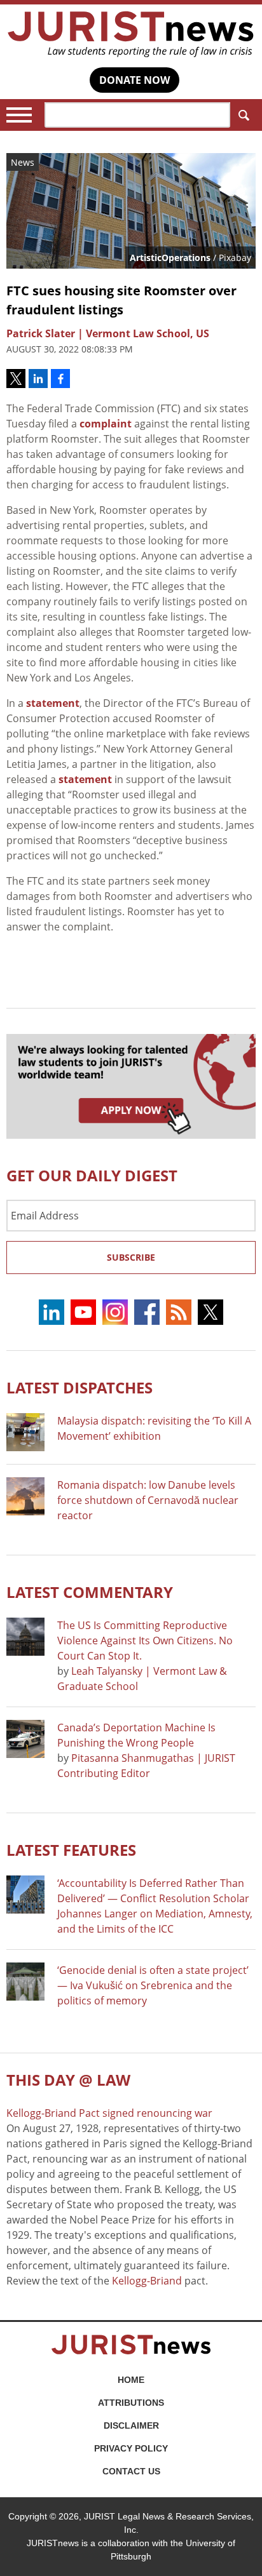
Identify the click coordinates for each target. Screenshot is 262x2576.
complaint (106, 424)
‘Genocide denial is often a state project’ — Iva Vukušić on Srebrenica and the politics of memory (153, 1985)
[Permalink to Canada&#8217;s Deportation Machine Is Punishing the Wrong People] (25, 1739)
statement (53, 703)
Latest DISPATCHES (79, 1387)
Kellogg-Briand (147, 2281)
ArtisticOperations (170, 258)
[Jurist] (131, 34)
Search (243, 115)
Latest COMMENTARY (90, 1592)
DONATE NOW (134, 80)
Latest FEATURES (71, 1850)
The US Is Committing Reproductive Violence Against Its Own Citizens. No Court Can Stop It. (145, 1640)
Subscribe (131, 1257)
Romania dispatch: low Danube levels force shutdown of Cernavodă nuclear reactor (148, 1500)
